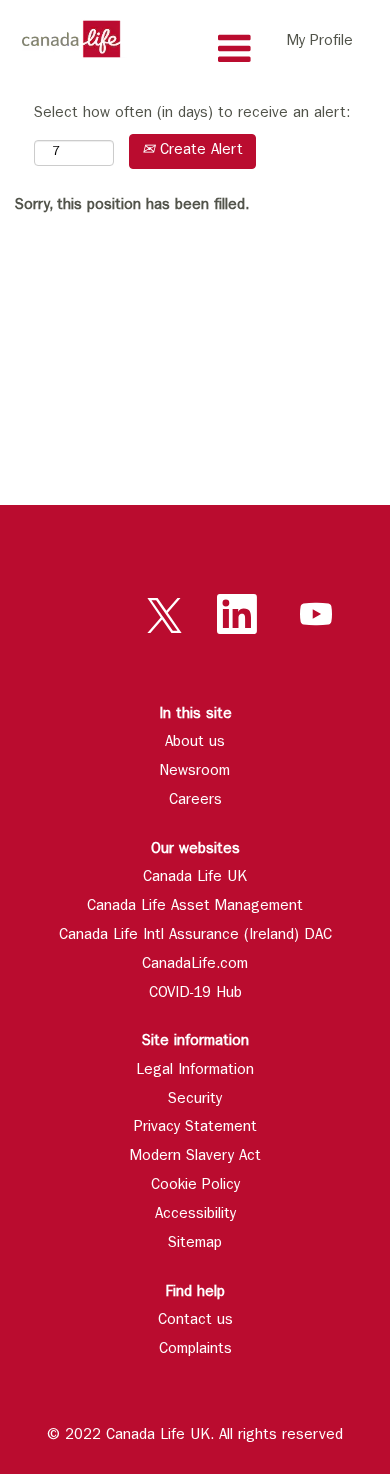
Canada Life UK (195, 878)
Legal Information (195, 1071)
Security (195, 1100)
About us (195, 743)
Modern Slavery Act (195, 1157)
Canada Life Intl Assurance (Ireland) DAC (195, 936)
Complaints (195, 1350)
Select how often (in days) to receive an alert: (192, 114)
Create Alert (199, 151)
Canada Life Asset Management (195, 907)
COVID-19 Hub (195, 994)
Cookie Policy (195, 1186)
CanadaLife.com (195, 965)
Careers (195, 801)
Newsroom (195, 772)
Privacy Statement (195, 1128)
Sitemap (195, 1244)
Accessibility (195, 1215)
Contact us (195, 1321)
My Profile (320, 42)
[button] (195, 50)
